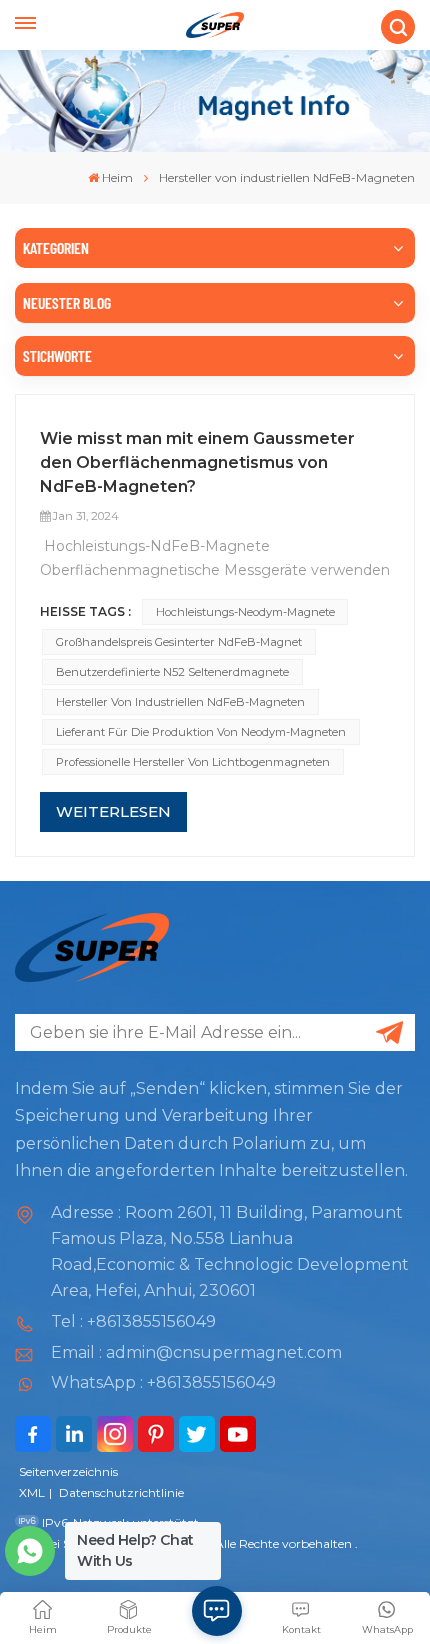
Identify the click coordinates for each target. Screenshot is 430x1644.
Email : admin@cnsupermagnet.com (196, 1352)
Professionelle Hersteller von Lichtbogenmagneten (193, 762)
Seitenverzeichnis (68, 1471)
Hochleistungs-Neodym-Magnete (245, 612)
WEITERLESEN (113, 811)
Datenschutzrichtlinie (121, 1492)
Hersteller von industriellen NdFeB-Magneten (180, 702)
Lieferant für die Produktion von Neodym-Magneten (201, 732)
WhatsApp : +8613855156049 (163, 1382)
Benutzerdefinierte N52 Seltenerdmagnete (172, 672)
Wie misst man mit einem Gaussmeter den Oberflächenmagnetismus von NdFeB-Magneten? (197, 462)
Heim (117, 177)
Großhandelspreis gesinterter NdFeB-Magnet (179, 642)
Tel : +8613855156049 (133, 1321)
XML (32, 1492)
